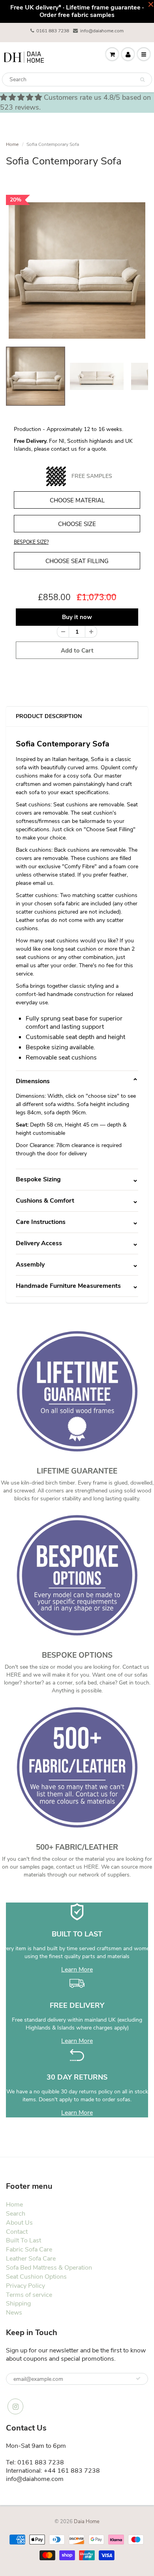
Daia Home (87, 2522)
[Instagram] (15, 2406)
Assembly (30, 1265)
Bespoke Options (77, 1655)
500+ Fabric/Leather (77, 1847)
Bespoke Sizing (38, 1179)
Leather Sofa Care (31, 2259)
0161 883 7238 (53, 31)
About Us (19, 2223)
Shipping (18, 2304)
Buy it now (77, 617)
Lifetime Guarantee (77, 1471)
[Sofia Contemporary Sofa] (77, 270)
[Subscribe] (138, 2378)
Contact (17, 2232)
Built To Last (23, 2240)
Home (12, 144)
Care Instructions (41, 1222)
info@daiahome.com (102, 31)
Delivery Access (39, 1243)
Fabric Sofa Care (29, 2250)
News (14, 2313)
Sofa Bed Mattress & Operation (49, 2268)
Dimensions (33, 1081)
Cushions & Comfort (45, 1201)
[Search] (142, 80)
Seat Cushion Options (36, 2277)
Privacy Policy (25, 2286)
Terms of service (29, 2295)
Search (16, 2214)
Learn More (77, 1970)
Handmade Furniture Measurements (68, 1286)
